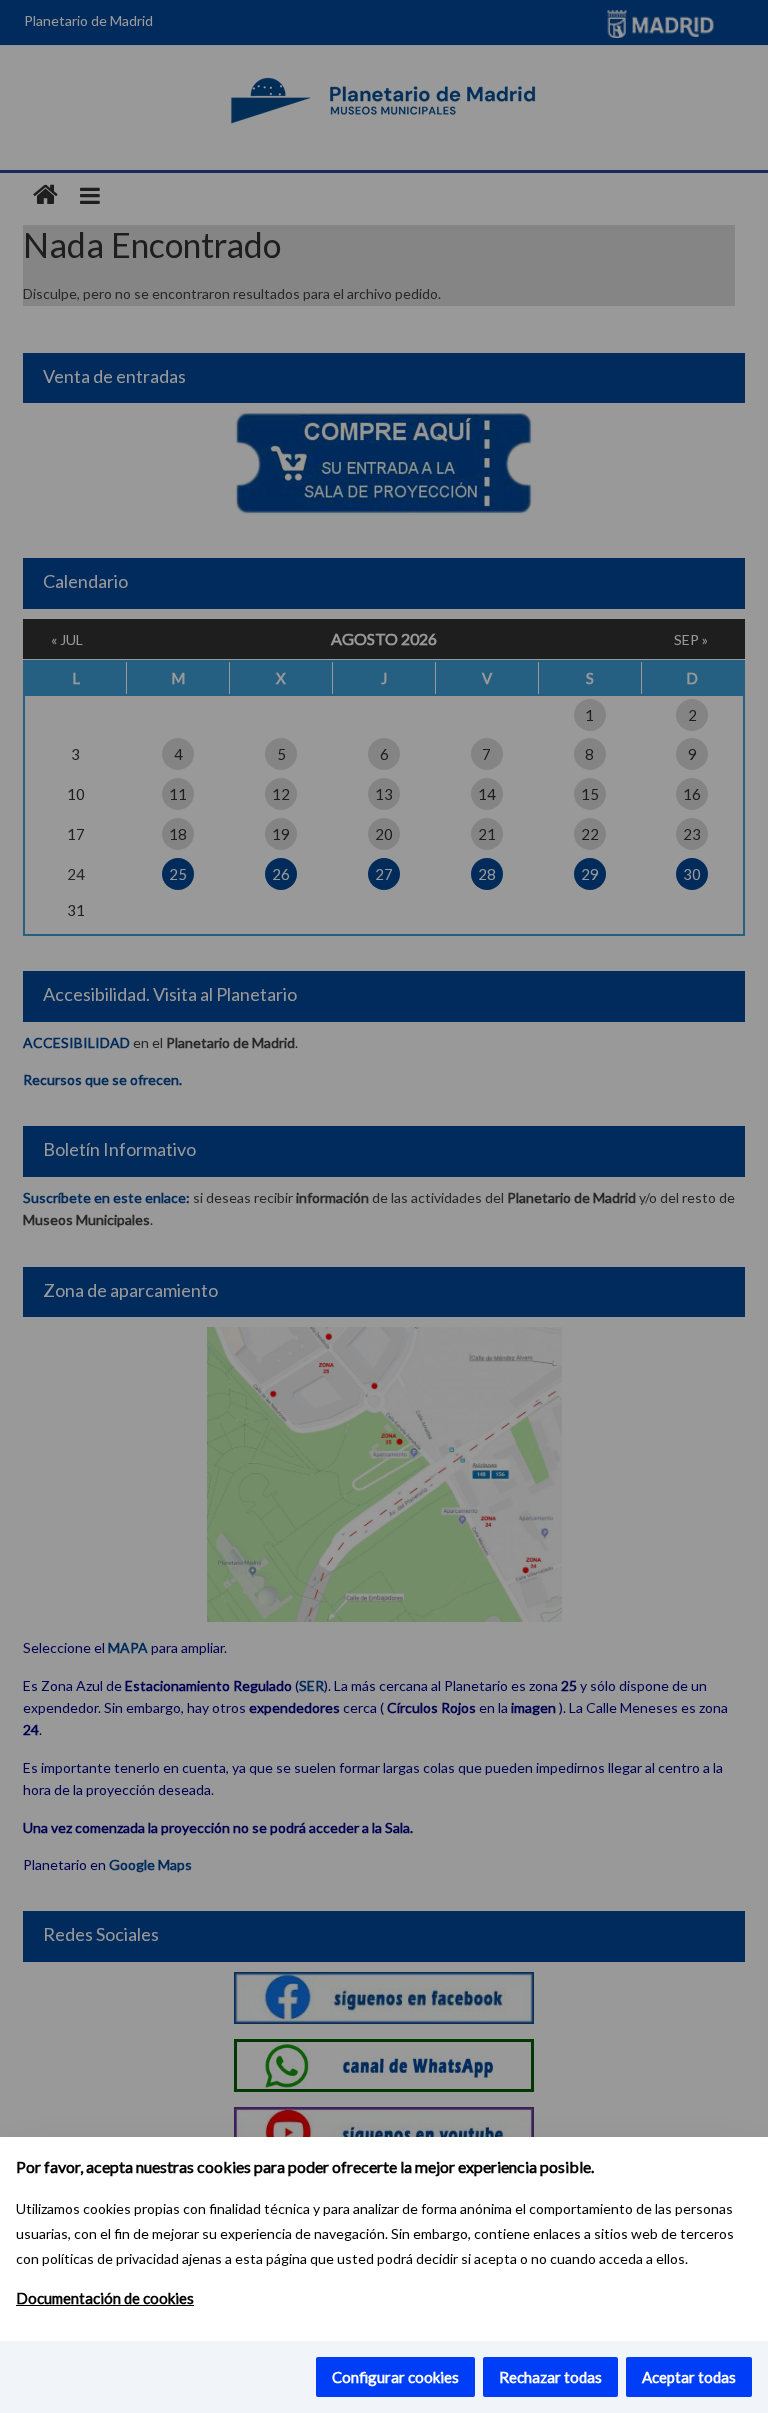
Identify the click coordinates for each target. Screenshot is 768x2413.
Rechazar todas (550, 2377)
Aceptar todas (689, 2377)
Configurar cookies (395, 2377)
